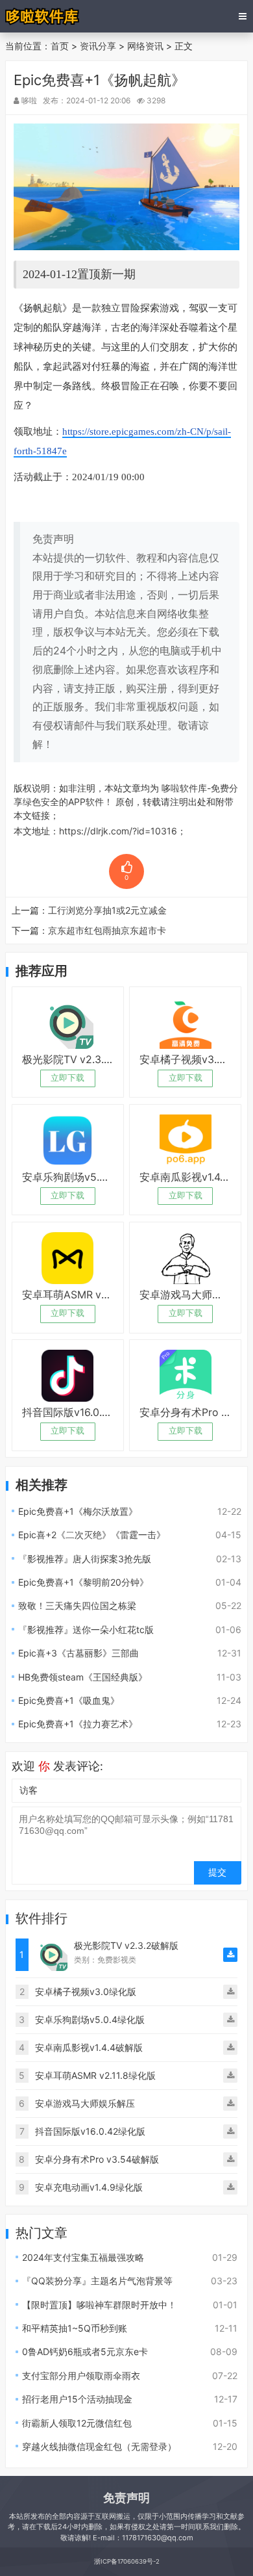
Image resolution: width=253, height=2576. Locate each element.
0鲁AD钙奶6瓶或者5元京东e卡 (85, 2351)
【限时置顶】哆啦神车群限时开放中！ (99, 2305)
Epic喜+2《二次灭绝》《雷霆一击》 (92, 1535)
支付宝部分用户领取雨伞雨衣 (81, 2376)
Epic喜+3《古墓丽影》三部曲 (78, 1653)
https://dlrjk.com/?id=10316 (118, 831)
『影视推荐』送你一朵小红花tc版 (86, 1629)
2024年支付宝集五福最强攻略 (83, 2257)
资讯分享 (98, 46)
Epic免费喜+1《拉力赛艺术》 (78, 1724)
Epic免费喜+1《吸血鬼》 (69, 1700)
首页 (60, 46)
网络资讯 (145, 46)
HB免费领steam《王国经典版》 (83, 1677)
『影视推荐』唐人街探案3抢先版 (85, 1559)
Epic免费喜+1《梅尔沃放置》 (78, 1511)
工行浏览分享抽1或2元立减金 (107, 910)
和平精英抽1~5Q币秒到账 (75, 2328)
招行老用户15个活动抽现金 (77, 2399)
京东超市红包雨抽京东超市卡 (107, 930)
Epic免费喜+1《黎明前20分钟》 (83, 1582)
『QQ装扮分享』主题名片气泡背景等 (97, 2281)
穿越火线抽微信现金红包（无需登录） (99, 2446)
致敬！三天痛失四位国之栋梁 (77, 1605)
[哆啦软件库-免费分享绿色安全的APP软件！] (43, 16)
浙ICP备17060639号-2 (127, 2561)
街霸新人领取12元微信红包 (77, 2423)
